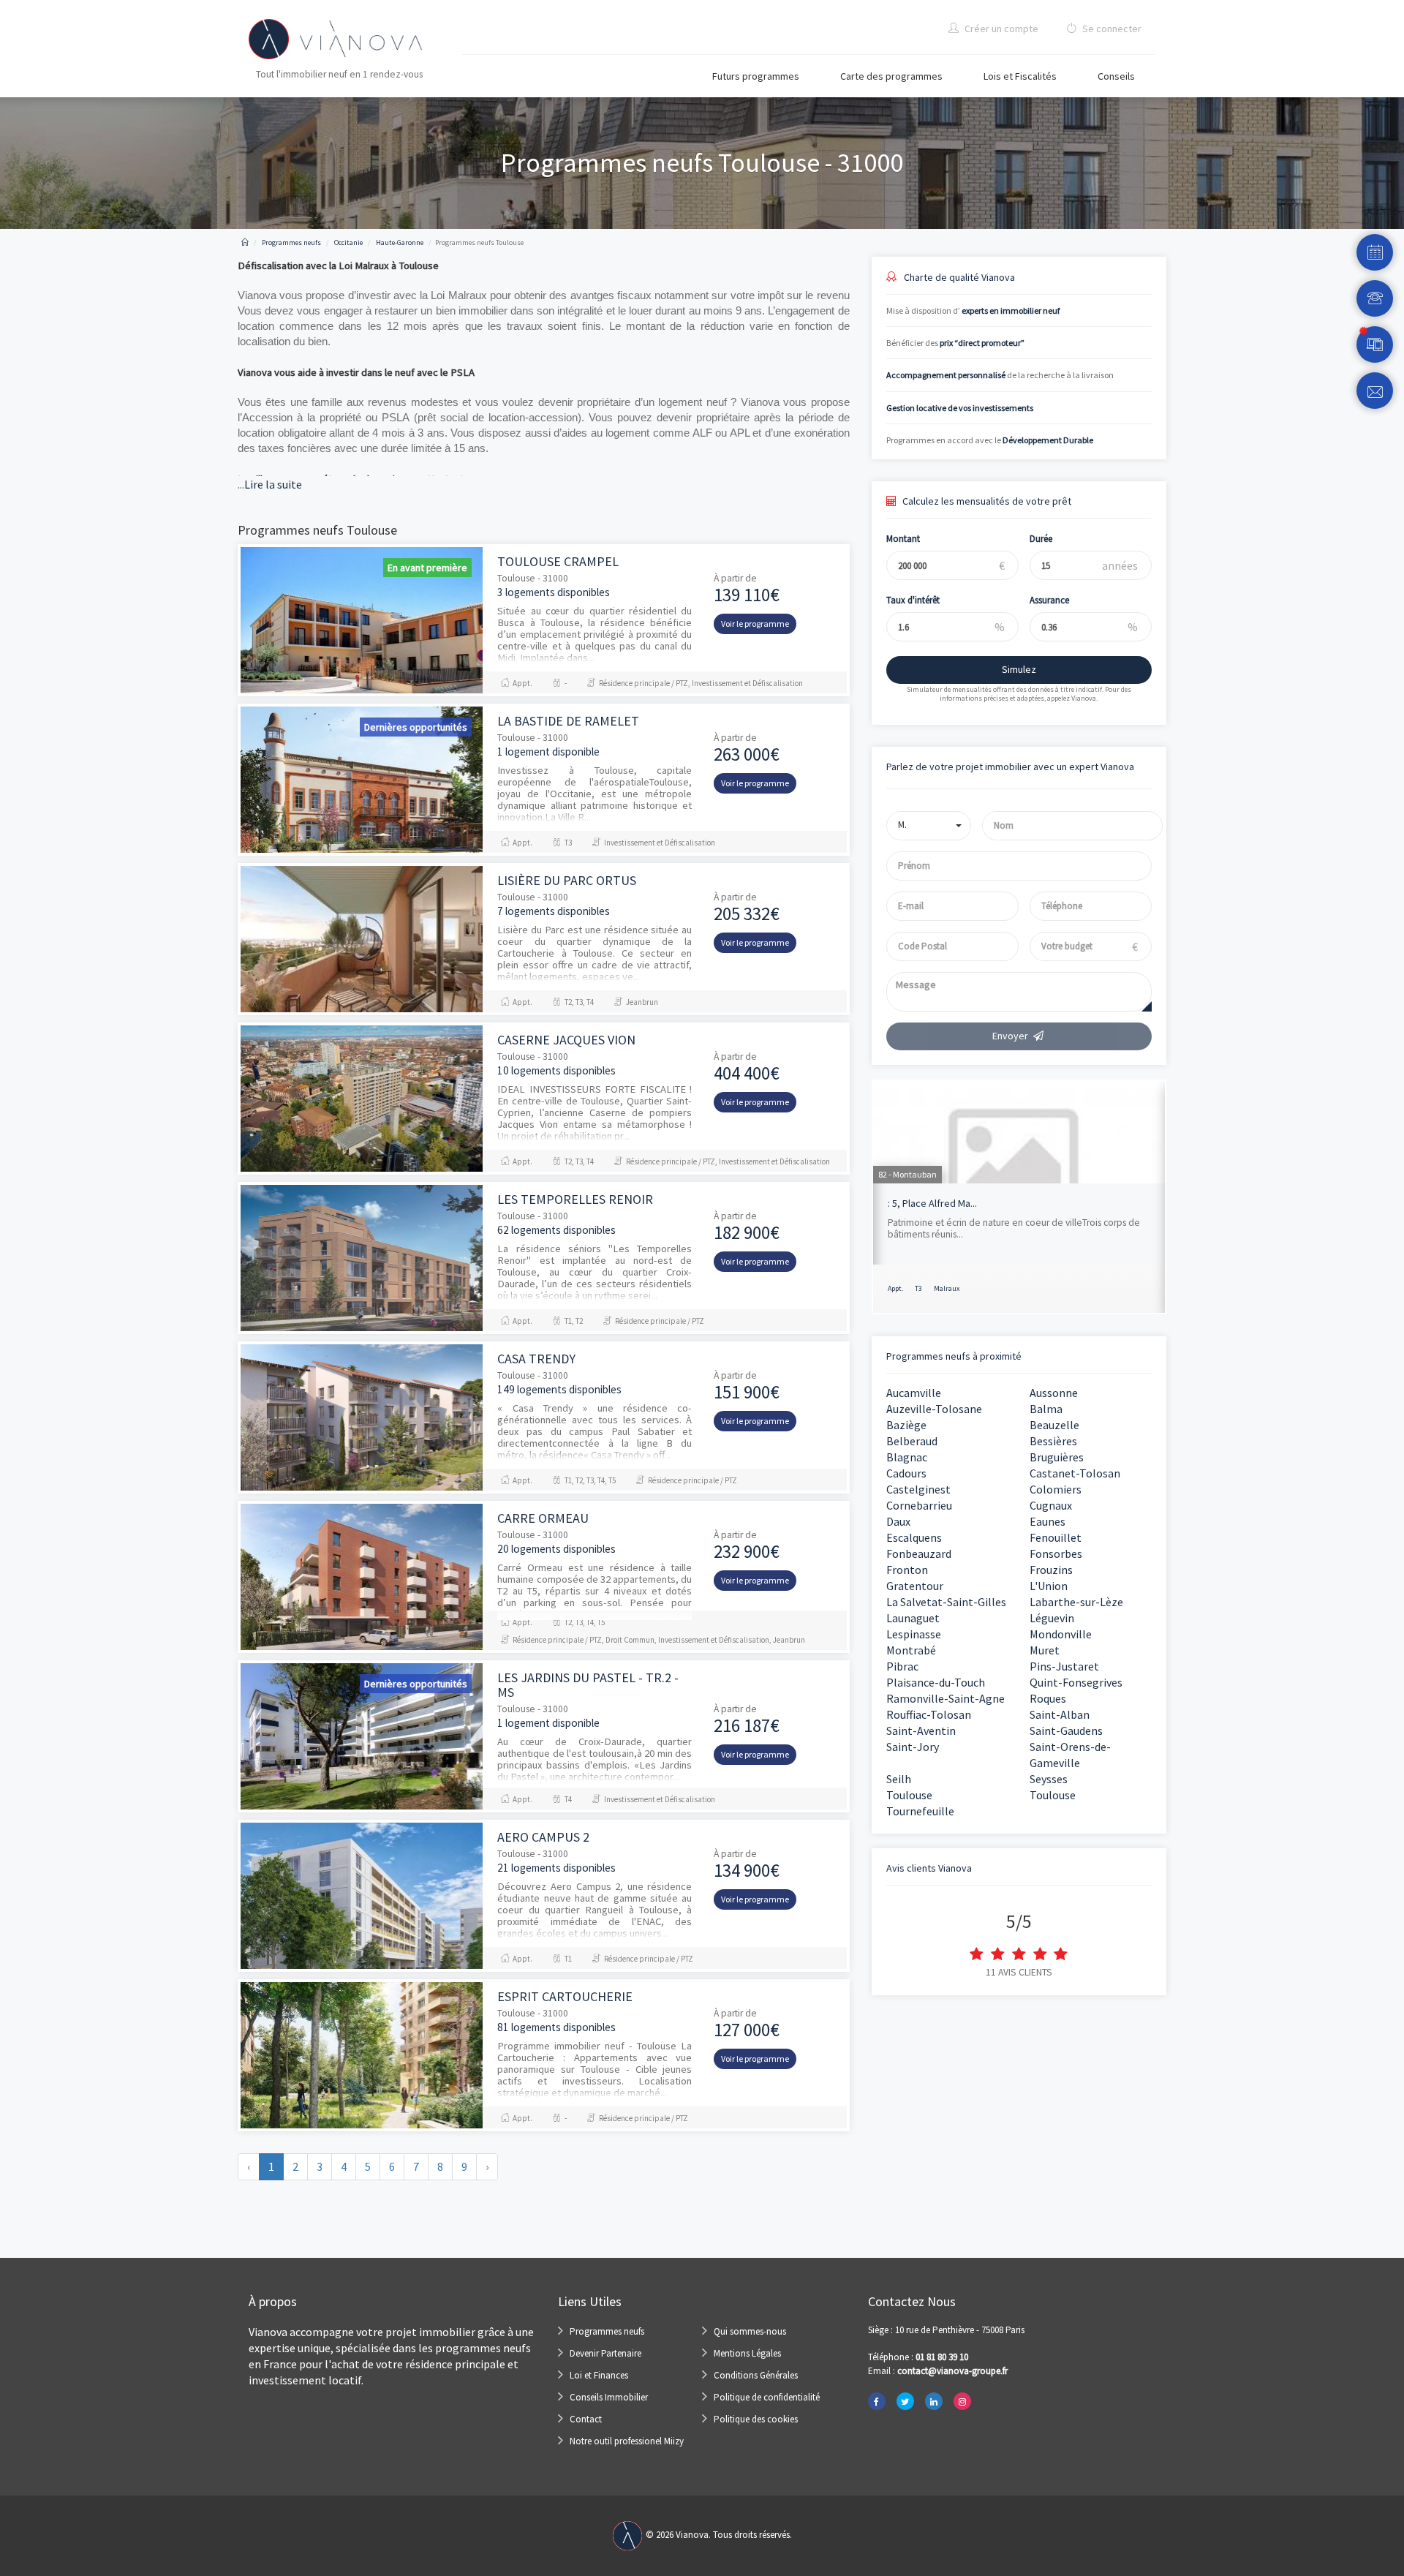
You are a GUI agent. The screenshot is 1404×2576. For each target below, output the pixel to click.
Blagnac (907, 1457)
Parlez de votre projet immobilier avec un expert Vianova (1010, 767)
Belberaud (912, 1441)
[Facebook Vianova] (877, 2401)
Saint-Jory (913, 1747)
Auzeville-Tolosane (934, 1409)
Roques (1048, 1698)
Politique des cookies (756, 2419)
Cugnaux (1051, 1505)
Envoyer (1010, 1036)
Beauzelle (1054, 1425)
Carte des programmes (891, 76)
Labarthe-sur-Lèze (1076, 1602)
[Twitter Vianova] (905, 2401)
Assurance (1049, 600)
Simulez (1019, 669)
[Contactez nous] (1375, 391)
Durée (1041, 539)
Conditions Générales (756, 2375)
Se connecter (1111, 29)
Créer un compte (1000, 29)
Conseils (1116, 76)
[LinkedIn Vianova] (934, 2401)
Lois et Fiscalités (1020, 76)
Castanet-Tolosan (1075, 1473)
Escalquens (914, 1537)
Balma (1046, 1409)
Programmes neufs (607, 2331)
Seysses (1049, 1779)
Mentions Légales (747, 2353)
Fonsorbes (1056, 1553)
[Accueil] (245, 242)
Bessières (1053, 1441)
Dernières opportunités (416, 727)
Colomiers (1056, 1489)
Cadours (906, 1473)
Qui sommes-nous (750, 2331)
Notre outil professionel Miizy (627, 2441)
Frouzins (1051, 1570)
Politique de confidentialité (767, 2397)
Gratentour (915, 1586)
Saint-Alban (1060, 1714)
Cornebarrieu (919, 1505)
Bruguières (1057, 1457)
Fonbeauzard (919, 1553)
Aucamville (914, 1393)
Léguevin (1052, 1618)
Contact (586, 2419)
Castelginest (918, 1489)
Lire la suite (270, 484)
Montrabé (911, 1650)
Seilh (899, 1779)
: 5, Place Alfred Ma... (932, 1203)
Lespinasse (914, 1634)
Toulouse (909, 1795)
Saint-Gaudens (1066, 1730)
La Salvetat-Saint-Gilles (946, 1602)
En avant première (427, 568)
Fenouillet (1056, 1537)
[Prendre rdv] (1375, 252)
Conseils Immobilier (609, 2397)
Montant (903, 539)
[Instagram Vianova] (962, 2401)
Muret (1045, 1650)
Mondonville (1061, 1634)
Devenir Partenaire (605, 2353)
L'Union (1049, 1586)
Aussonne (1054, 1393)
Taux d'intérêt (913, 600)
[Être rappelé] (1375, 298)
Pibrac (902, 1666)
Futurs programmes (756, 76)
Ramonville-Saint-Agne (946, 1698)
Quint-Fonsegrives (1076, 1682)
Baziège (906, 1425)
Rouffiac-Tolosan (929, 1714)
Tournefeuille (920, 1811)
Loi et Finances (599, 2375)
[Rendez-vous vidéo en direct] (1375, 344)
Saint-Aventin (921, 1730)
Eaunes (1048, 1521)
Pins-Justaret (1064, 1666)
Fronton (907, 1570)
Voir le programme (755, 624)
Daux (898, 1521)
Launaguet (913, 1618)
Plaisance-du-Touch (936, 1682)
